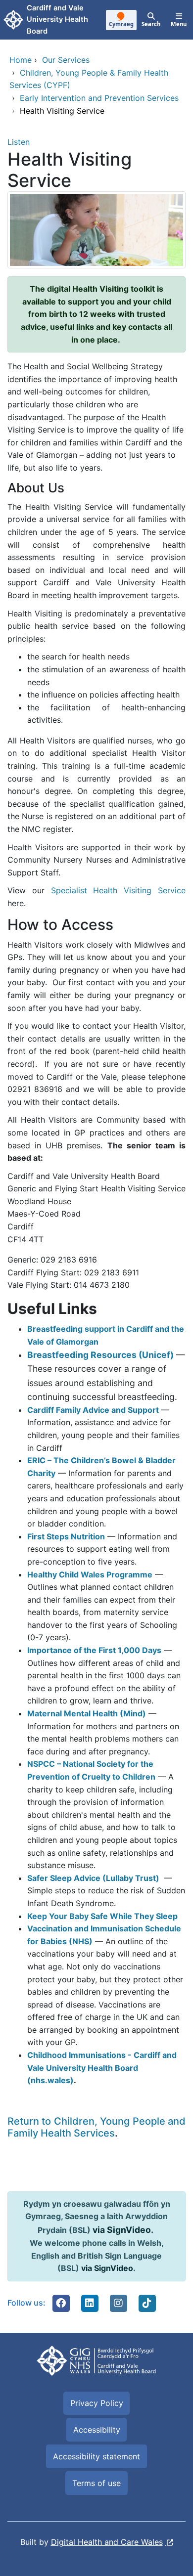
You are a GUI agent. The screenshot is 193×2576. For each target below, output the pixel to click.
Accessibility (97, 2430)
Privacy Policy (97, 2403)
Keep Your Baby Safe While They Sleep (102, 1916)
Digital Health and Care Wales (107, 2542)
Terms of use (96, 2483)
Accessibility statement (96, 2456)
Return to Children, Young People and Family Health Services (96, 2127)
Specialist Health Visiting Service (118, 890)
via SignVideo (122, 2230)
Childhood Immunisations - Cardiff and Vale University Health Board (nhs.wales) (102, 2068)
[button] (61, 2303)
